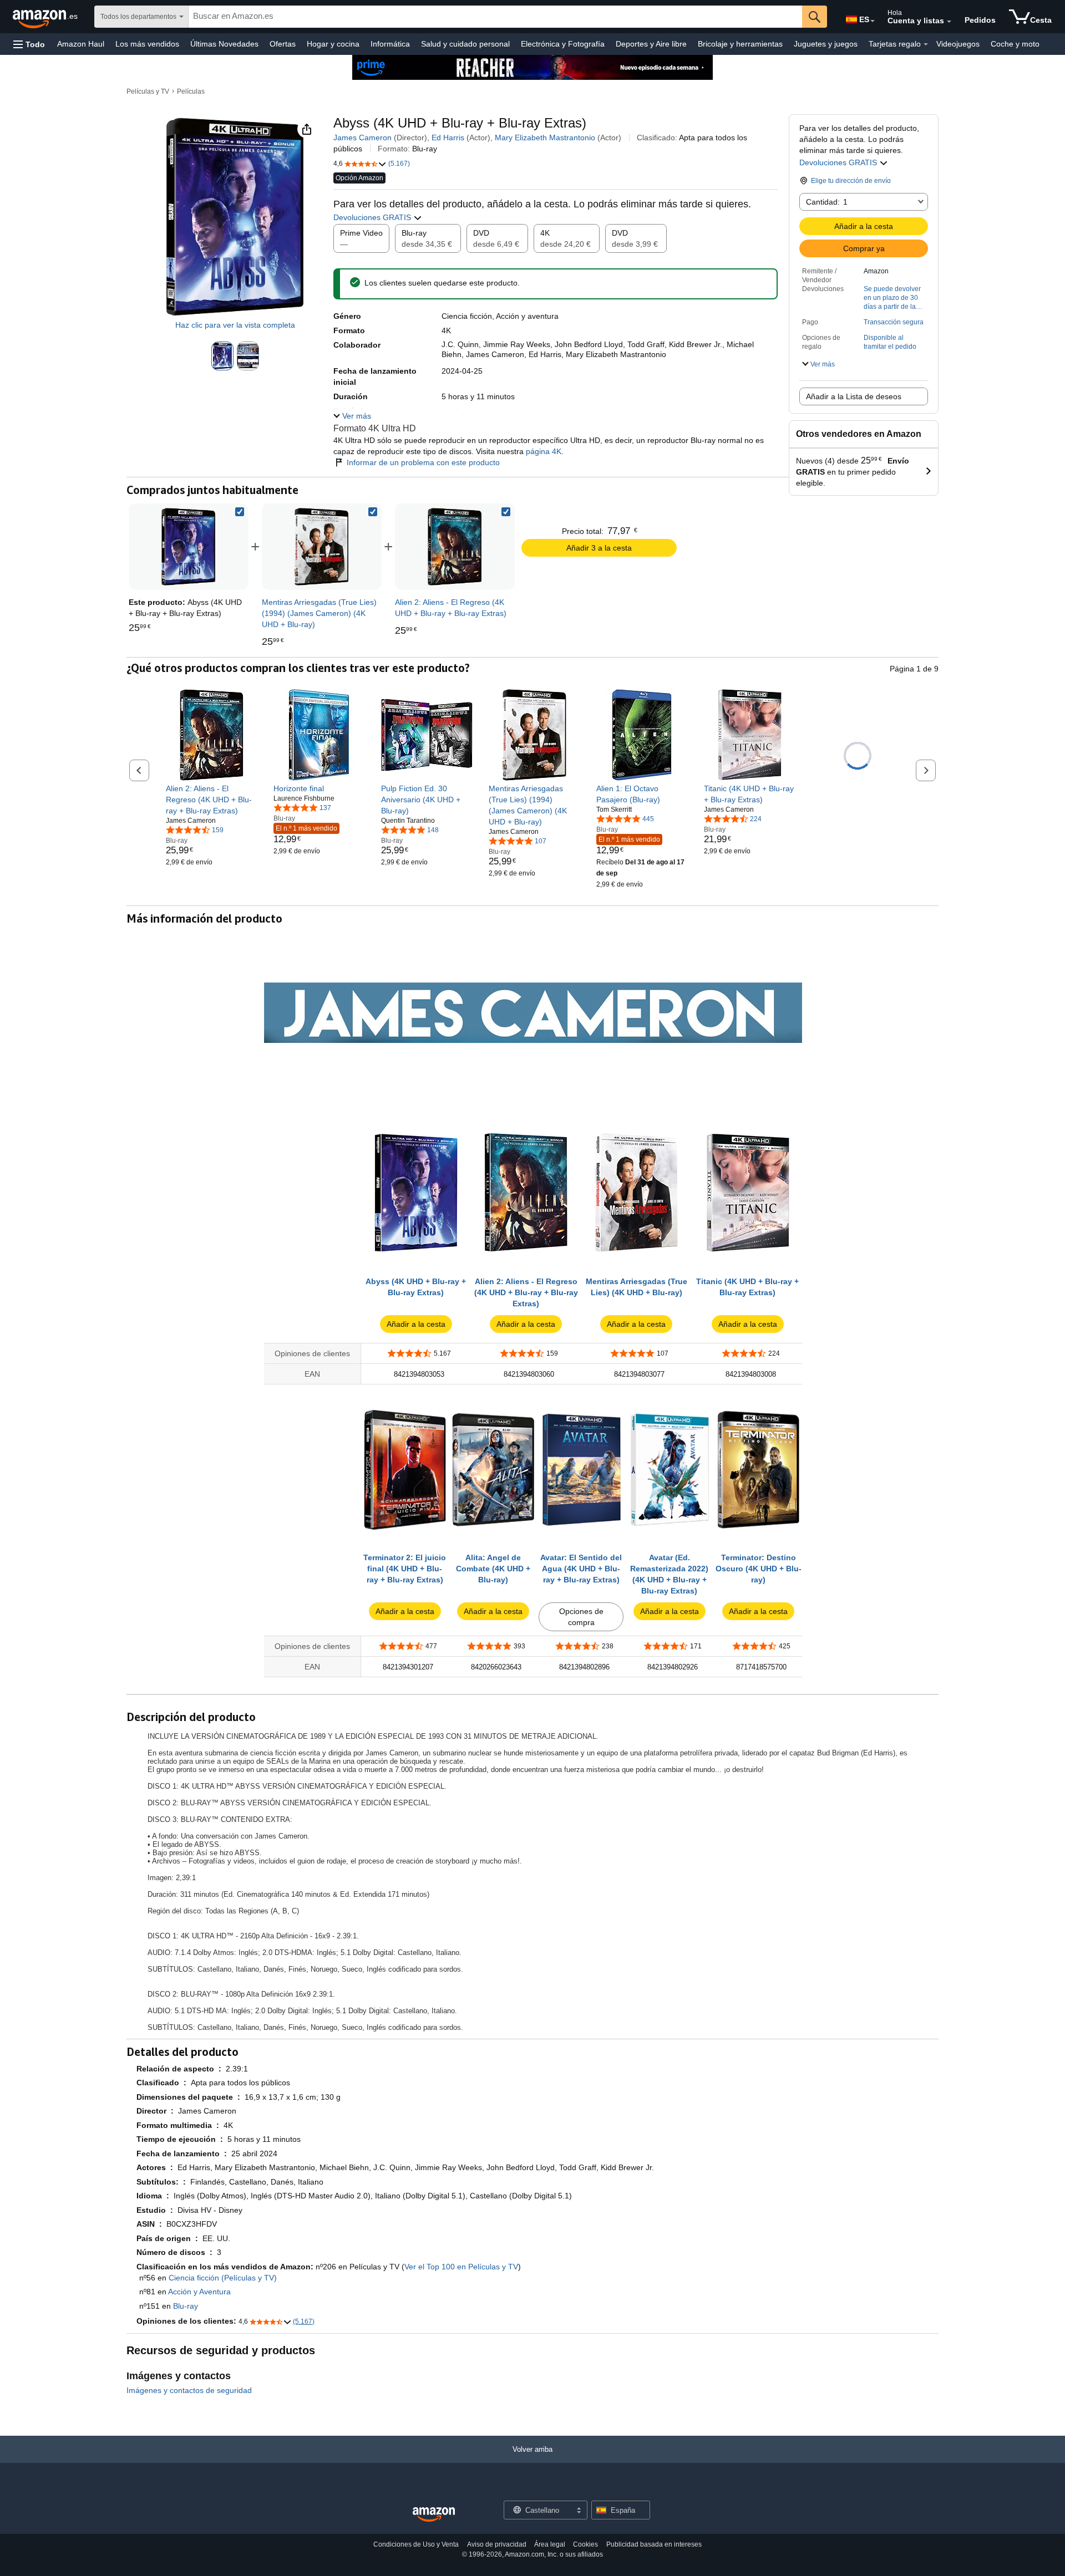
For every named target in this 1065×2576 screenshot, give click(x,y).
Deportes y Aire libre (651, 44)
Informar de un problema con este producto (423, 462)
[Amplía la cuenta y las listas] (949, 22)
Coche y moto (1015, 44)
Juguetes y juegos (826, 44)
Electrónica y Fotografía (563, 44)
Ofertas (283, 44)
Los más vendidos (147, 44)
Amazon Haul (81, 44)
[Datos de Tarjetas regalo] (926, 44)
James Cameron (362, 138)
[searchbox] (495, 17)
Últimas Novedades (224, 44)
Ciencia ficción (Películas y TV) (223, 2278)
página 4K (544, 451)
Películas (191, 91)
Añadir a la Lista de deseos (854, 396)
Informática (390, 44)
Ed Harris (448, 138)
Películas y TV (148, 91)
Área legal (550, 2544)
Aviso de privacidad (497, 2544)
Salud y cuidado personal (465, 44)
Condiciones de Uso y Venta (416, 2544)
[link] (322, 547)
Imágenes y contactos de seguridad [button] (189, 2390)
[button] (29, 44)
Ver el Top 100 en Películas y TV (461, 2267)
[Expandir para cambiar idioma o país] (873, 21)
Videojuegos (958, 44)
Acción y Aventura (199, 2292)
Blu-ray (186, 2306)
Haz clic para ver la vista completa (235, 325)
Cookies (585, 2544)
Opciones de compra (581, 1617)
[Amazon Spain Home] (434, 2515)
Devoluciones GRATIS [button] (839, 162)
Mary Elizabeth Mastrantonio (545, 138)
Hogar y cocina (333, 44)
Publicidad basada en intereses (654, 2544)
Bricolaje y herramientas (740, 44)
